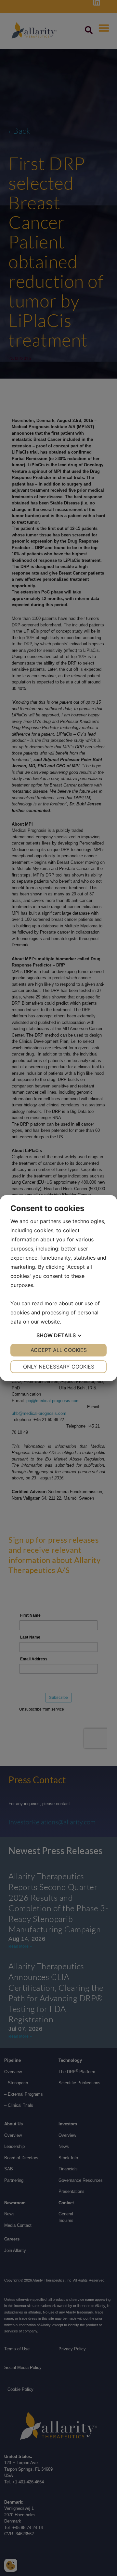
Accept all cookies (59, 1350)
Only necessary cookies (59, 1367)
